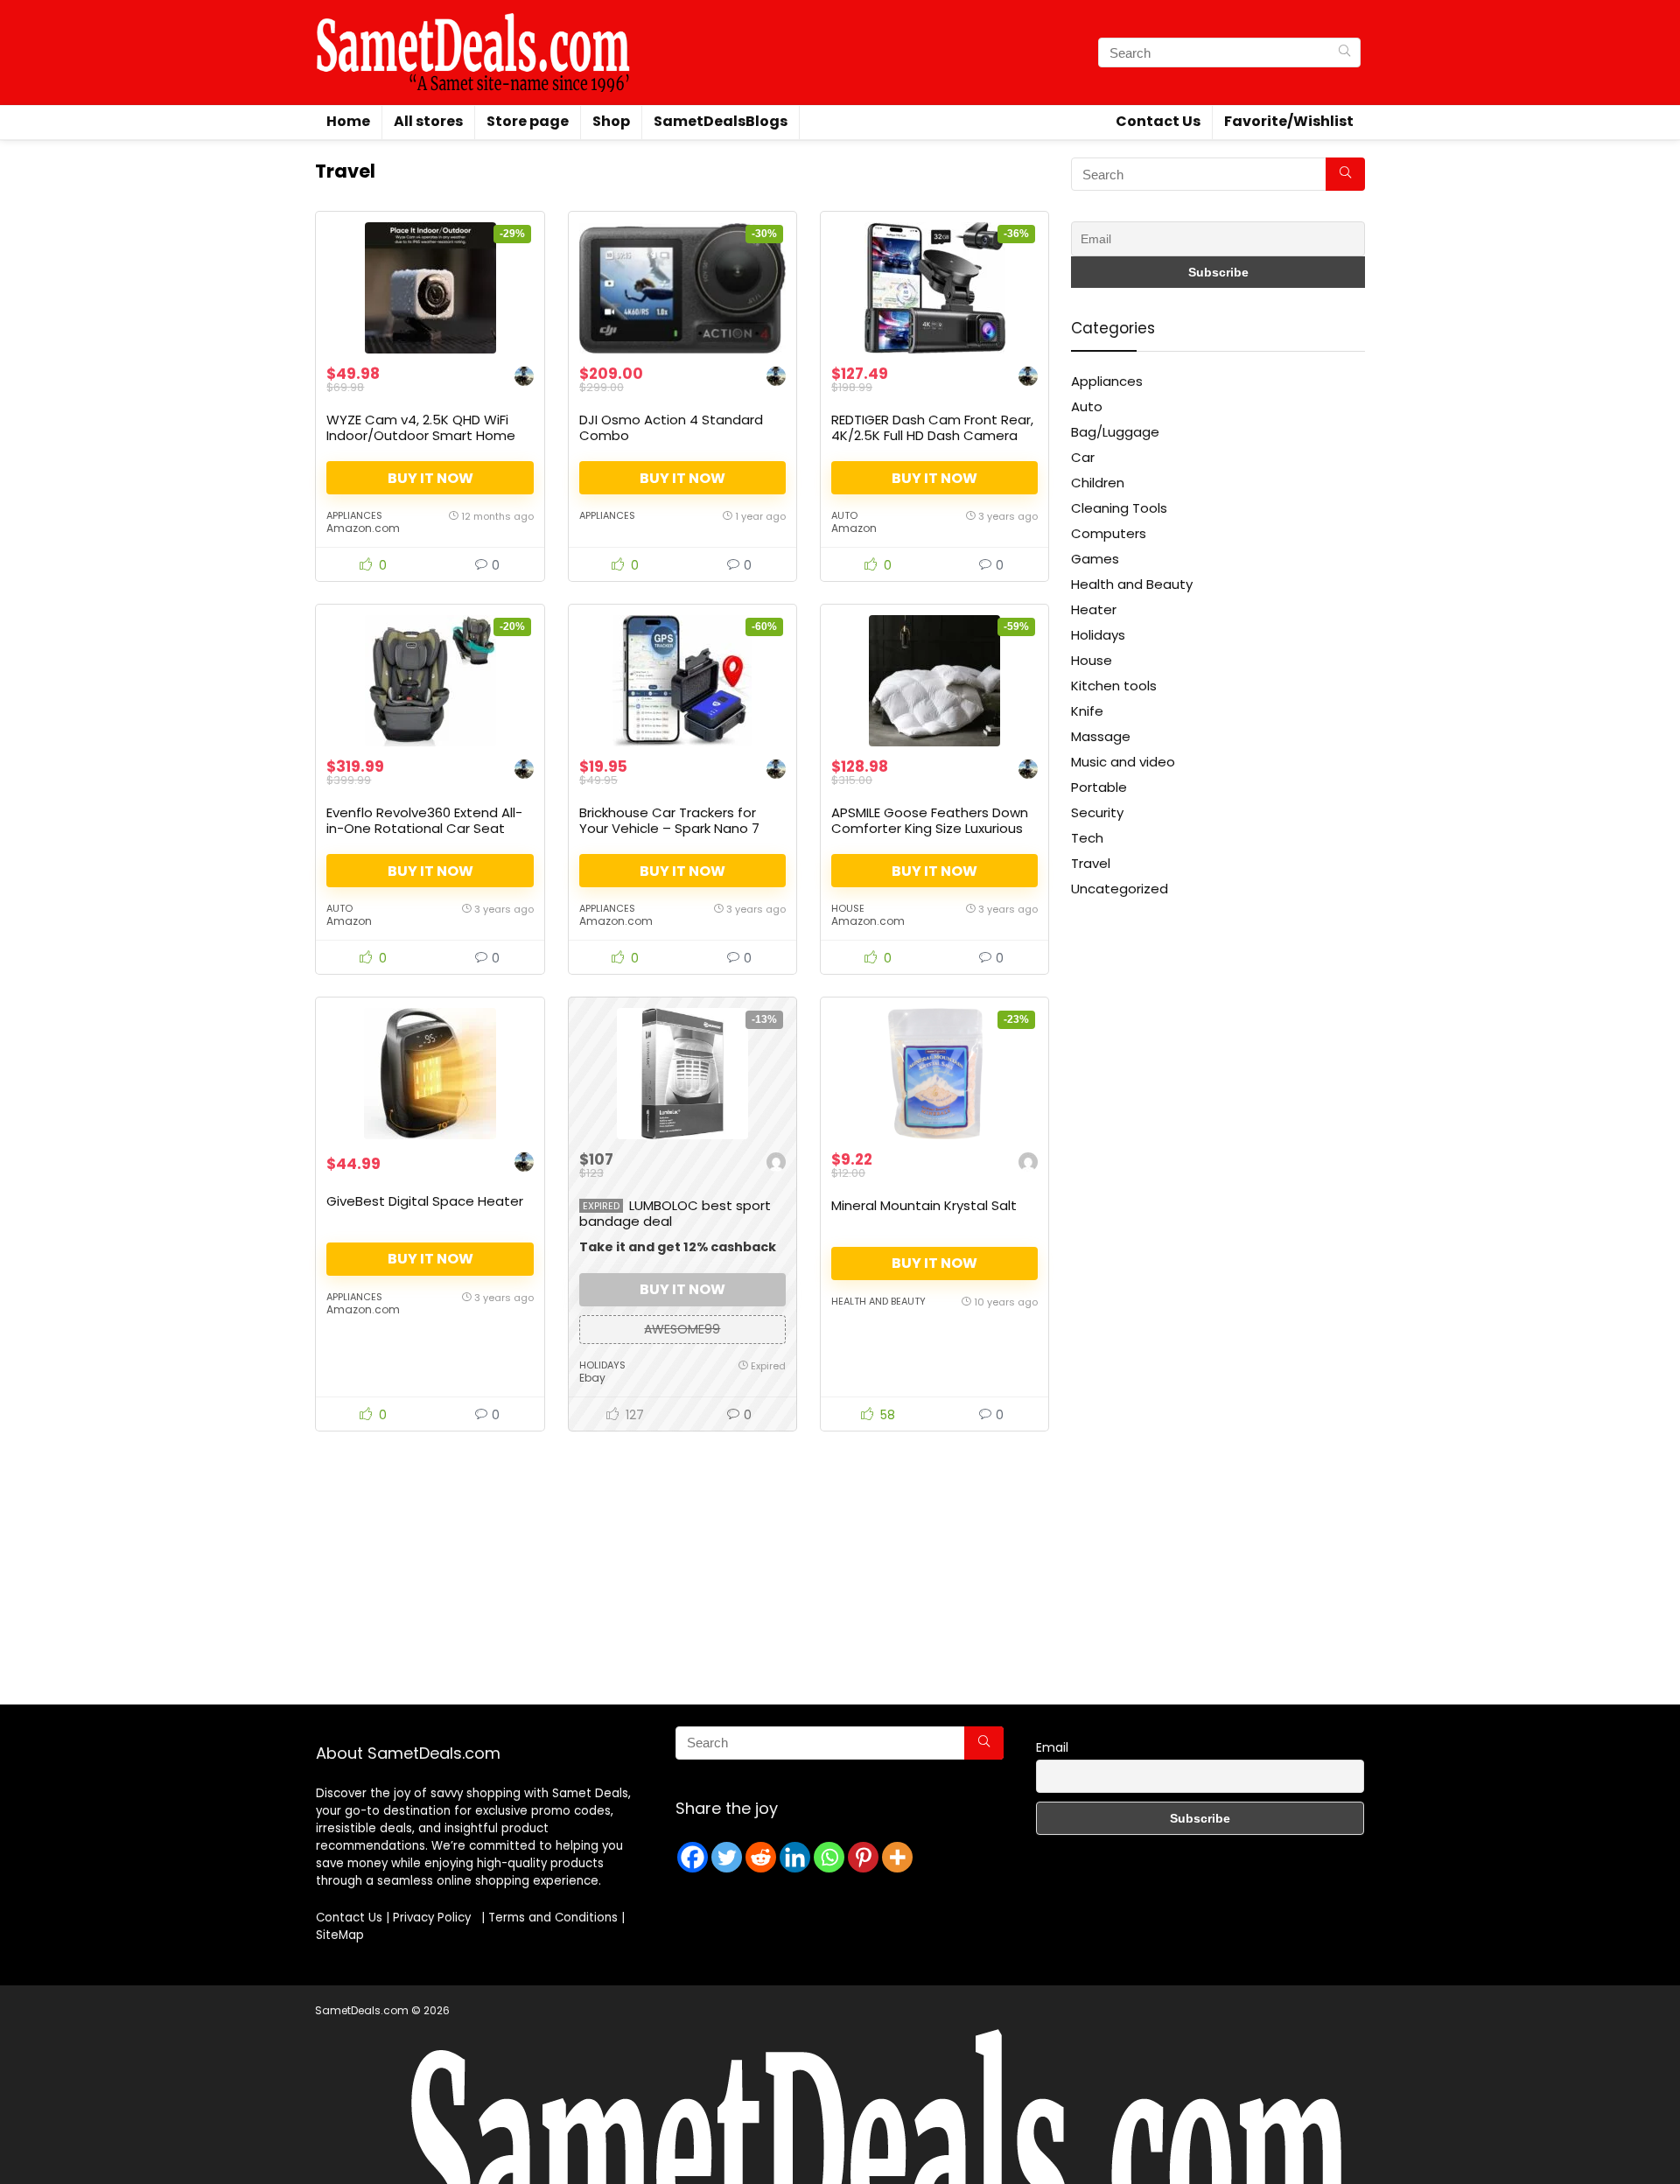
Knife (1087, 711)
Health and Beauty (878, 1301)
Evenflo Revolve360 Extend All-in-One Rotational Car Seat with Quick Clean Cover (424, 828)
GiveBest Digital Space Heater (425, 1201)
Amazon (854, 528)
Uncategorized (1120, 889)
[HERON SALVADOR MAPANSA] (524, 378)
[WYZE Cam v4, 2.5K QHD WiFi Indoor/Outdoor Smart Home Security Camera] (430, 288)
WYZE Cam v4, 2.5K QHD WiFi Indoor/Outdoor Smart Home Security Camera (421, 435)
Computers (1109, 533)
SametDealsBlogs (721, 121)
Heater (1094, 609)
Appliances (354, 515)
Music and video (1123, 762)
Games (1095, 559)
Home (348, 121)
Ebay (592, 1378)
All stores (428, 121)
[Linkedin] (795, 1857)
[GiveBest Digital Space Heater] (430, 1074)
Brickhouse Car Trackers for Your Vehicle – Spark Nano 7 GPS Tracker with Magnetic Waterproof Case (669, 836)
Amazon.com (363, 528)
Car (1083, 457)
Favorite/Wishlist (1289, 121)
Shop (611, 121)
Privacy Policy (435, 1918)
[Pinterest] (863, 1857)
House (848, 908)
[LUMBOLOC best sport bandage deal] (682, 1074)
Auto (844, 515)
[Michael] (776, 1164)
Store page (528, 121)
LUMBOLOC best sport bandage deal (675, 1213)
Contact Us (1158, 121)
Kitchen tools (1114, 686)
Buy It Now (430, 478)
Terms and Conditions (553, 1918)
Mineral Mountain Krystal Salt (924, 1205)
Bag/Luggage (1115, 432)
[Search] (1344, 52)
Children (1098, 483)
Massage (1101, 736)
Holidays (602, 1365)
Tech (1087, 838)
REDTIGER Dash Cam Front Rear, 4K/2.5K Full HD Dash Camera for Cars (932, 435)
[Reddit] (761, 1857)
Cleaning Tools (1119, 508)
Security (1097, 812)
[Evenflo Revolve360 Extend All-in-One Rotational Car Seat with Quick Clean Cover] (430, 681)
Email (1052, 1747)
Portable (1099, 787)
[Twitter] (727, 1857)
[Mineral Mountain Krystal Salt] (934, 1074)
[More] (897, 1857)
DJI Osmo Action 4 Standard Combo (671, 427)
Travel (1091, 863)
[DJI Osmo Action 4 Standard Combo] (682, 288)
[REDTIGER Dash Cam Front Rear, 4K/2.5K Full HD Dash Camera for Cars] (934, 288)
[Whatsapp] (829, 1857)
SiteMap (340, 1935)
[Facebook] (693, 1857)
